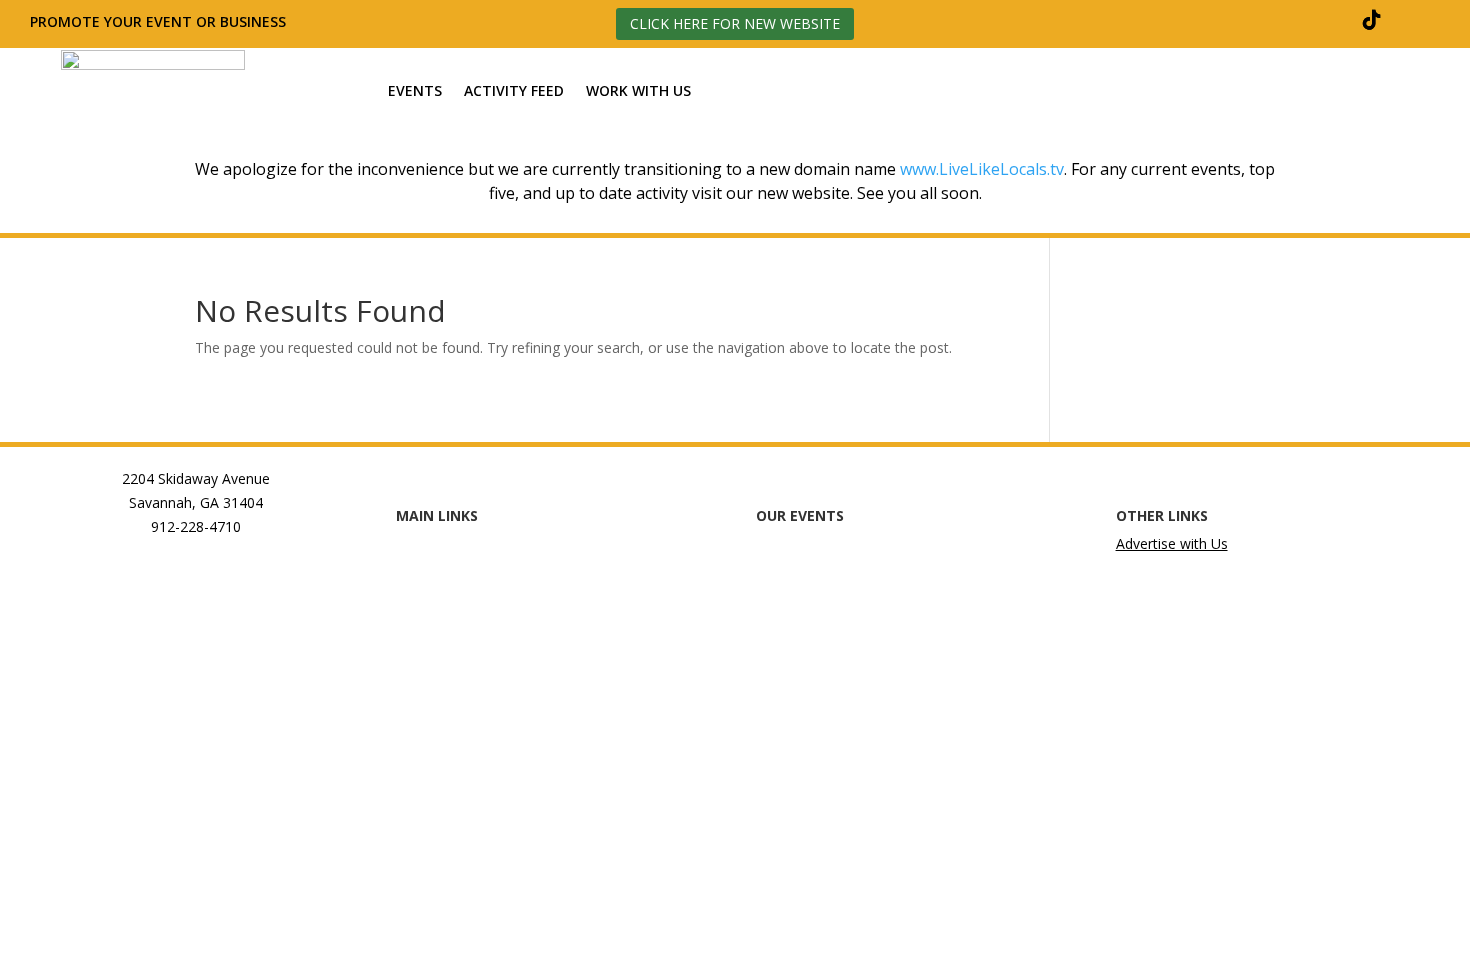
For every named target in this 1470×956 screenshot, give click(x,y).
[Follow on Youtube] (1420, 20)
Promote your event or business (160, 21)
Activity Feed (514, 91)
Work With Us (638, 91)
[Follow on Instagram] (1276, 20)
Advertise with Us (1172, 543)
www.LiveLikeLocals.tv (982, 169)
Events (415, 91)
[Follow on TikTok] (1372, 20)
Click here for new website (735, 23)
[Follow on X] (1324, 20)
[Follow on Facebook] (1228, 20)
